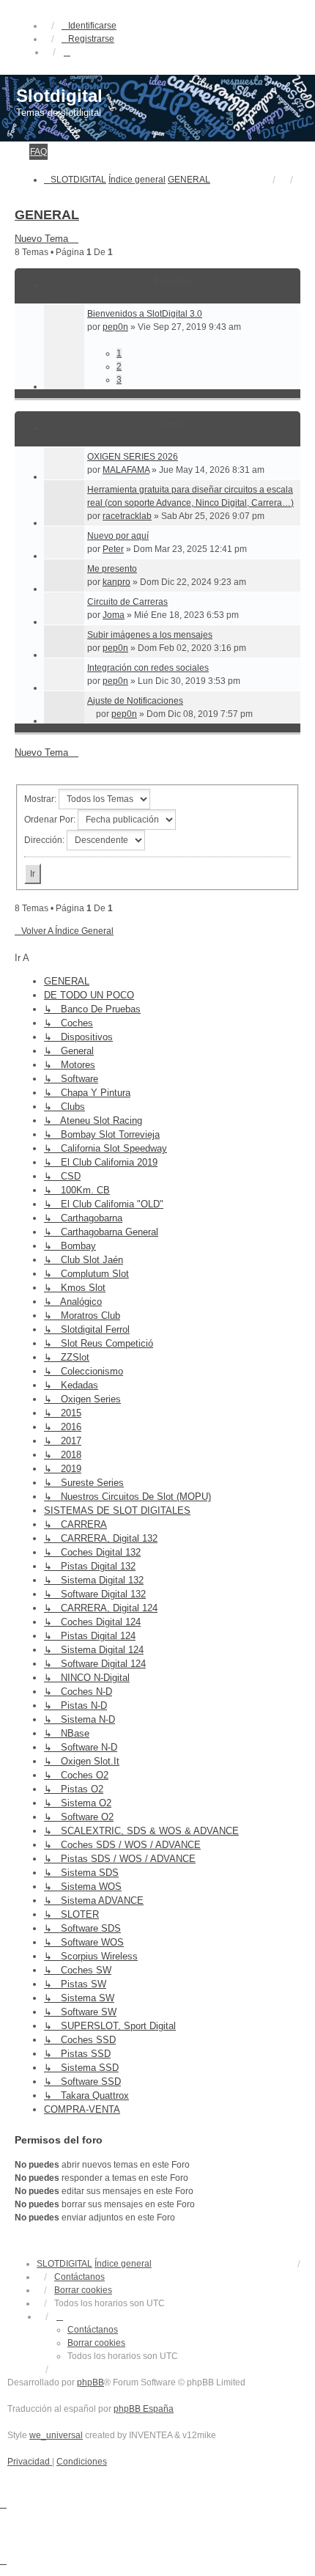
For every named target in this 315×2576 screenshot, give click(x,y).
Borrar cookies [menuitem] (83, 2290)
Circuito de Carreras (127, 602)
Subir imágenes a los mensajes (150, 635)
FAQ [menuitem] (38, 152)
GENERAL (47, 215)
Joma (114, 615)
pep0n (115, 327)
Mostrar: (41, 799)
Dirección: (45, 840)
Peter (113, 549)
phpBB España (144, 2409)
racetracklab (127, 516)
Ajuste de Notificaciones (135, 701)
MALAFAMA (126, 470)
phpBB (90, 2382)
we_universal (56, 2435)
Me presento (112, 569)
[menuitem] (30, 2462)
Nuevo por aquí (118, 536)
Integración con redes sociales (148, 668)
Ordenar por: (51, 820)
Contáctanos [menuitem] (79, 2277)
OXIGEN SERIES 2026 (133, 457)
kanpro (116, 582)
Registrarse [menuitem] (91, 39)
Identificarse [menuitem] (92, 26)
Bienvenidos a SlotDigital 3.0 (145, 314)
